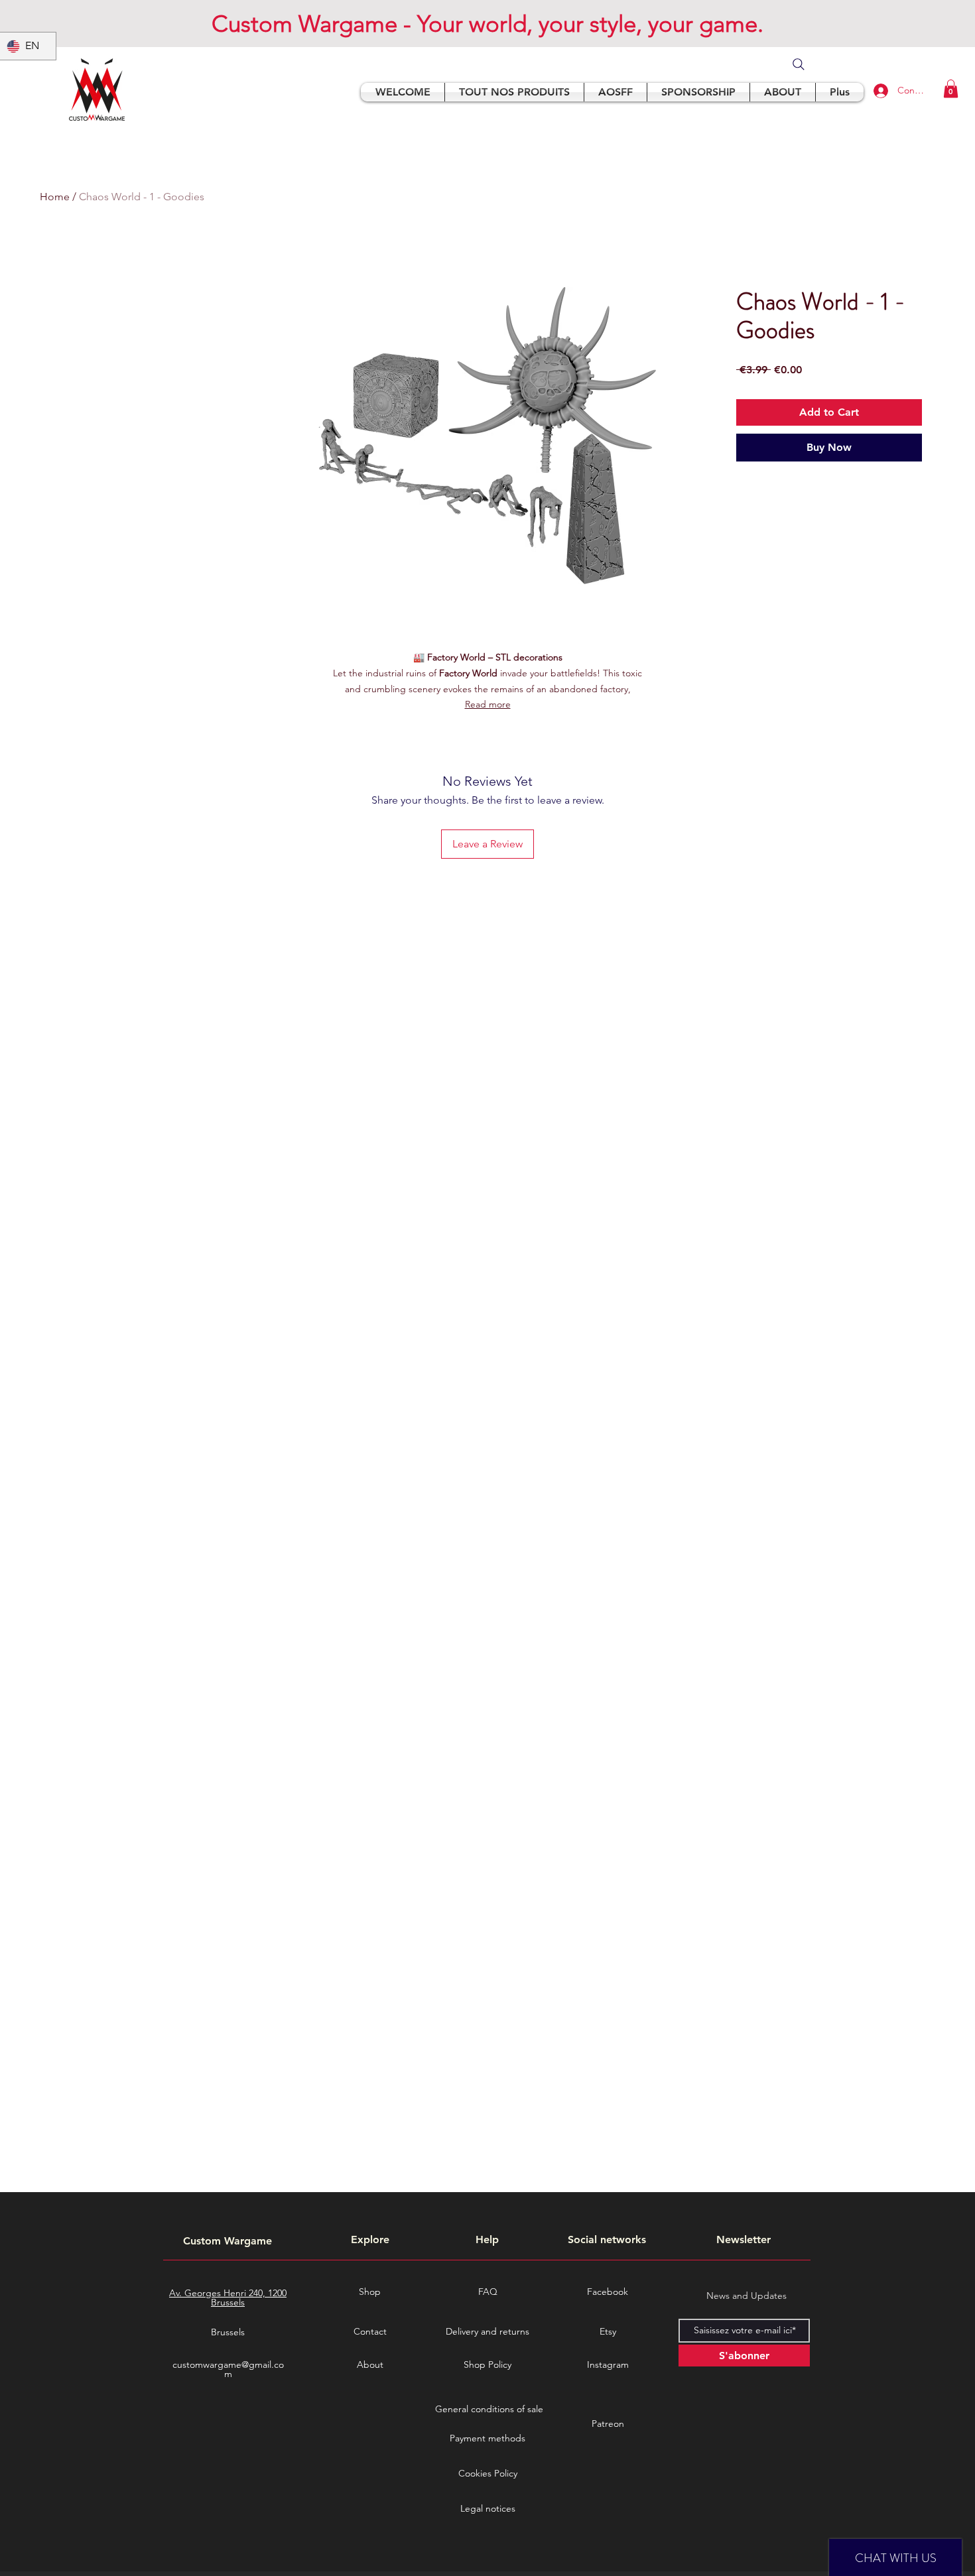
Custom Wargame (227, 2241)
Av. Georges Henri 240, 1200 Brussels (228, 2298)
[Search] (799, 64)
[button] (951, 89)
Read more (488, 704)
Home (55, 197)
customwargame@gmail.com (228, 2369)
